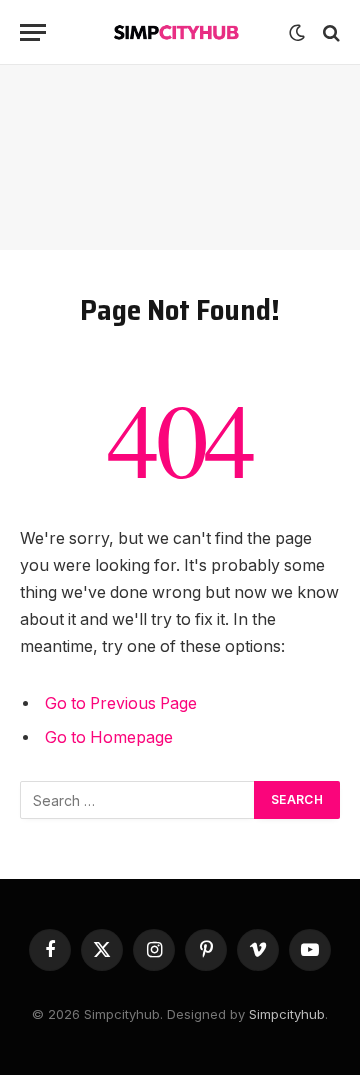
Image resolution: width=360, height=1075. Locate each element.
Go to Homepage (109, 737)
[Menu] (33, 32)
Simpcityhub (287, 1014)
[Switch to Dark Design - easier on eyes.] (297, 33)
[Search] (329, 32)
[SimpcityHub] (180, 32)
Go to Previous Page (121, 703)
